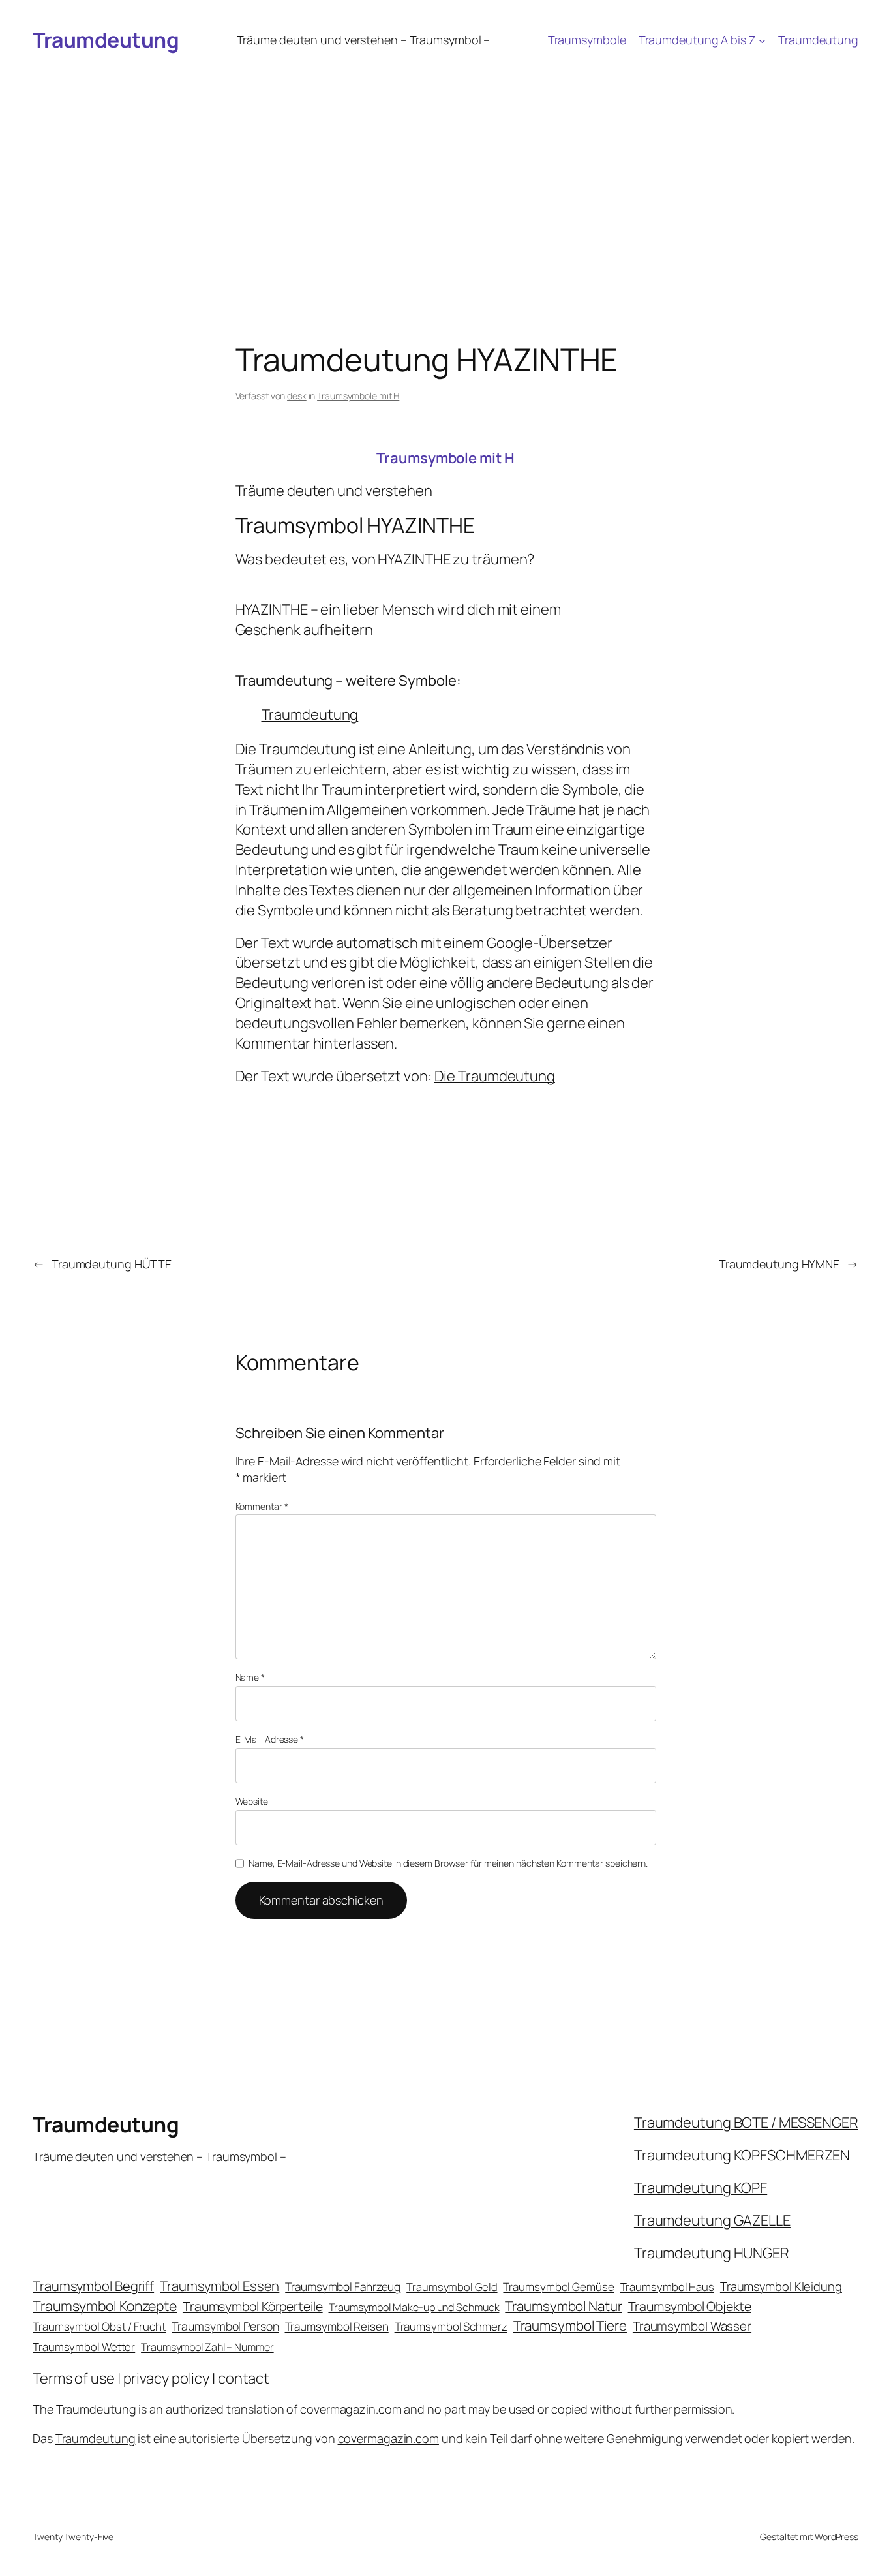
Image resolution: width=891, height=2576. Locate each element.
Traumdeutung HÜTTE (112, 1264)
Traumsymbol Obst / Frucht (99, 2326)
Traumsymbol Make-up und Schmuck (414, 2307)
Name (250, 1677)
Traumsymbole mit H (358, 396)
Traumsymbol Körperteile (253, 2306)
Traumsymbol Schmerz (451, 2326)
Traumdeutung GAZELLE (712, 2220)
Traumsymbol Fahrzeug (343, 2287)
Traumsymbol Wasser (692, 2326)
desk (297, 396)
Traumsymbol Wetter (84, 2347)
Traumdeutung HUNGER (712, 2253)
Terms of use (74, 2378)
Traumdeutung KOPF (701, 2188)
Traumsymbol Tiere (570, 2325)
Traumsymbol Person (225, 2326)
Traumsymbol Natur (563, 2306)
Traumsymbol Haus (667, 2287)
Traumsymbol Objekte (690, 2306)
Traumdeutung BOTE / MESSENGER (746, 2123)
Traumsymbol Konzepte (105, 2306)
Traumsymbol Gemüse (558, 2287)
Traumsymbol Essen (219, 2286)
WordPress (837, 2537)
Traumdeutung (106, 40)
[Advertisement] (445, 159)
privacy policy (167, 2378)
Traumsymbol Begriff (93, 2286)
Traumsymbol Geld (452, 2287)
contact (244, 2378)
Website (252, 1801)
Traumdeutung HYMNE (779, 1264)
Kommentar (262, 1506)
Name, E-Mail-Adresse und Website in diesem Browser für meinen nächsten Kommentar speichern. (448, 1863)
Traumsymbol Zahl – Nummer (207, 2347)
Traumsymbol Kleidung (781, 2286)
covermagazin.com (351, 2409)
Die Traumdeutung (495, 1076)
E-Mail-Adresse (270, 1739)
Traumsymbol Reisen (337, 2326)
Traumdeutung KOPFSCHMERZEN (742, 2155)
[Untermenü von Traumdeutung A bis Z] (762, 40)
